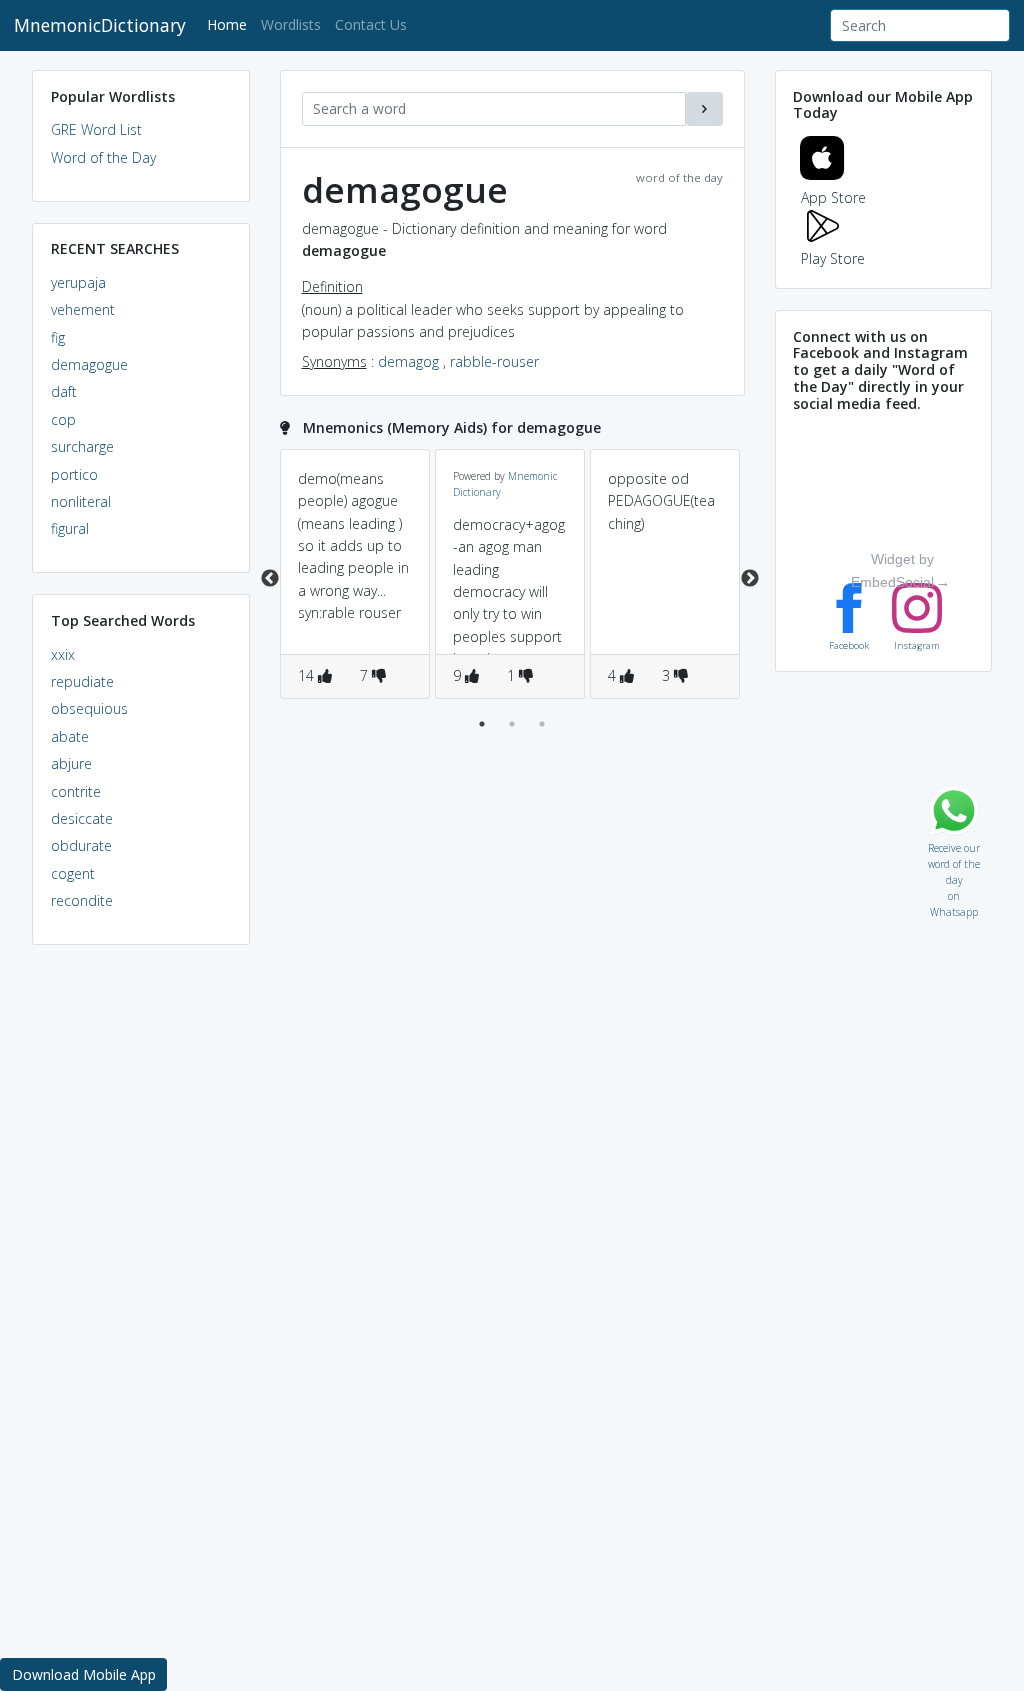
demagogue (89, 364)
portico (74, 474)
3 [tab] (542, 724)
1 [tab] (482, 724)
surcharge (82, 446)
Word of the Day (103, 157)
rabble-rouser (494, 361)
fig (58, 337)
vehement (83, 309)
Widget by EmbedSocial (892, 570)
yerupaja (78, 282)
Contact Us (371, 24)
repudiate (82, 681)
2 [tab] (512, 724)
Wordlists (291, 24)
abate (70, 736)
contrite (76, 791)
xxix (63, 654)
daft (64, 391)
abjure (71, 763)
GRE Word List (96, 129)
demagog (408, 361)
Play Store (833, 258)
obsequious (89, 708)
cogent (73, 873)
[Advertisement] (141, 1266)
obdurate (81, 845)
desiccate (82, 818)
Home (230, 24)
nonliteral (81, 501)
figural (70, 528)
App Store (833, 197)
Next (750, 579)
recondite (82, 900)
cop (63, 419)
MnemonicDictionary (100, 25)
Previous (270, 579)
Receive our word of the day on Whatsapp (954, 843)
